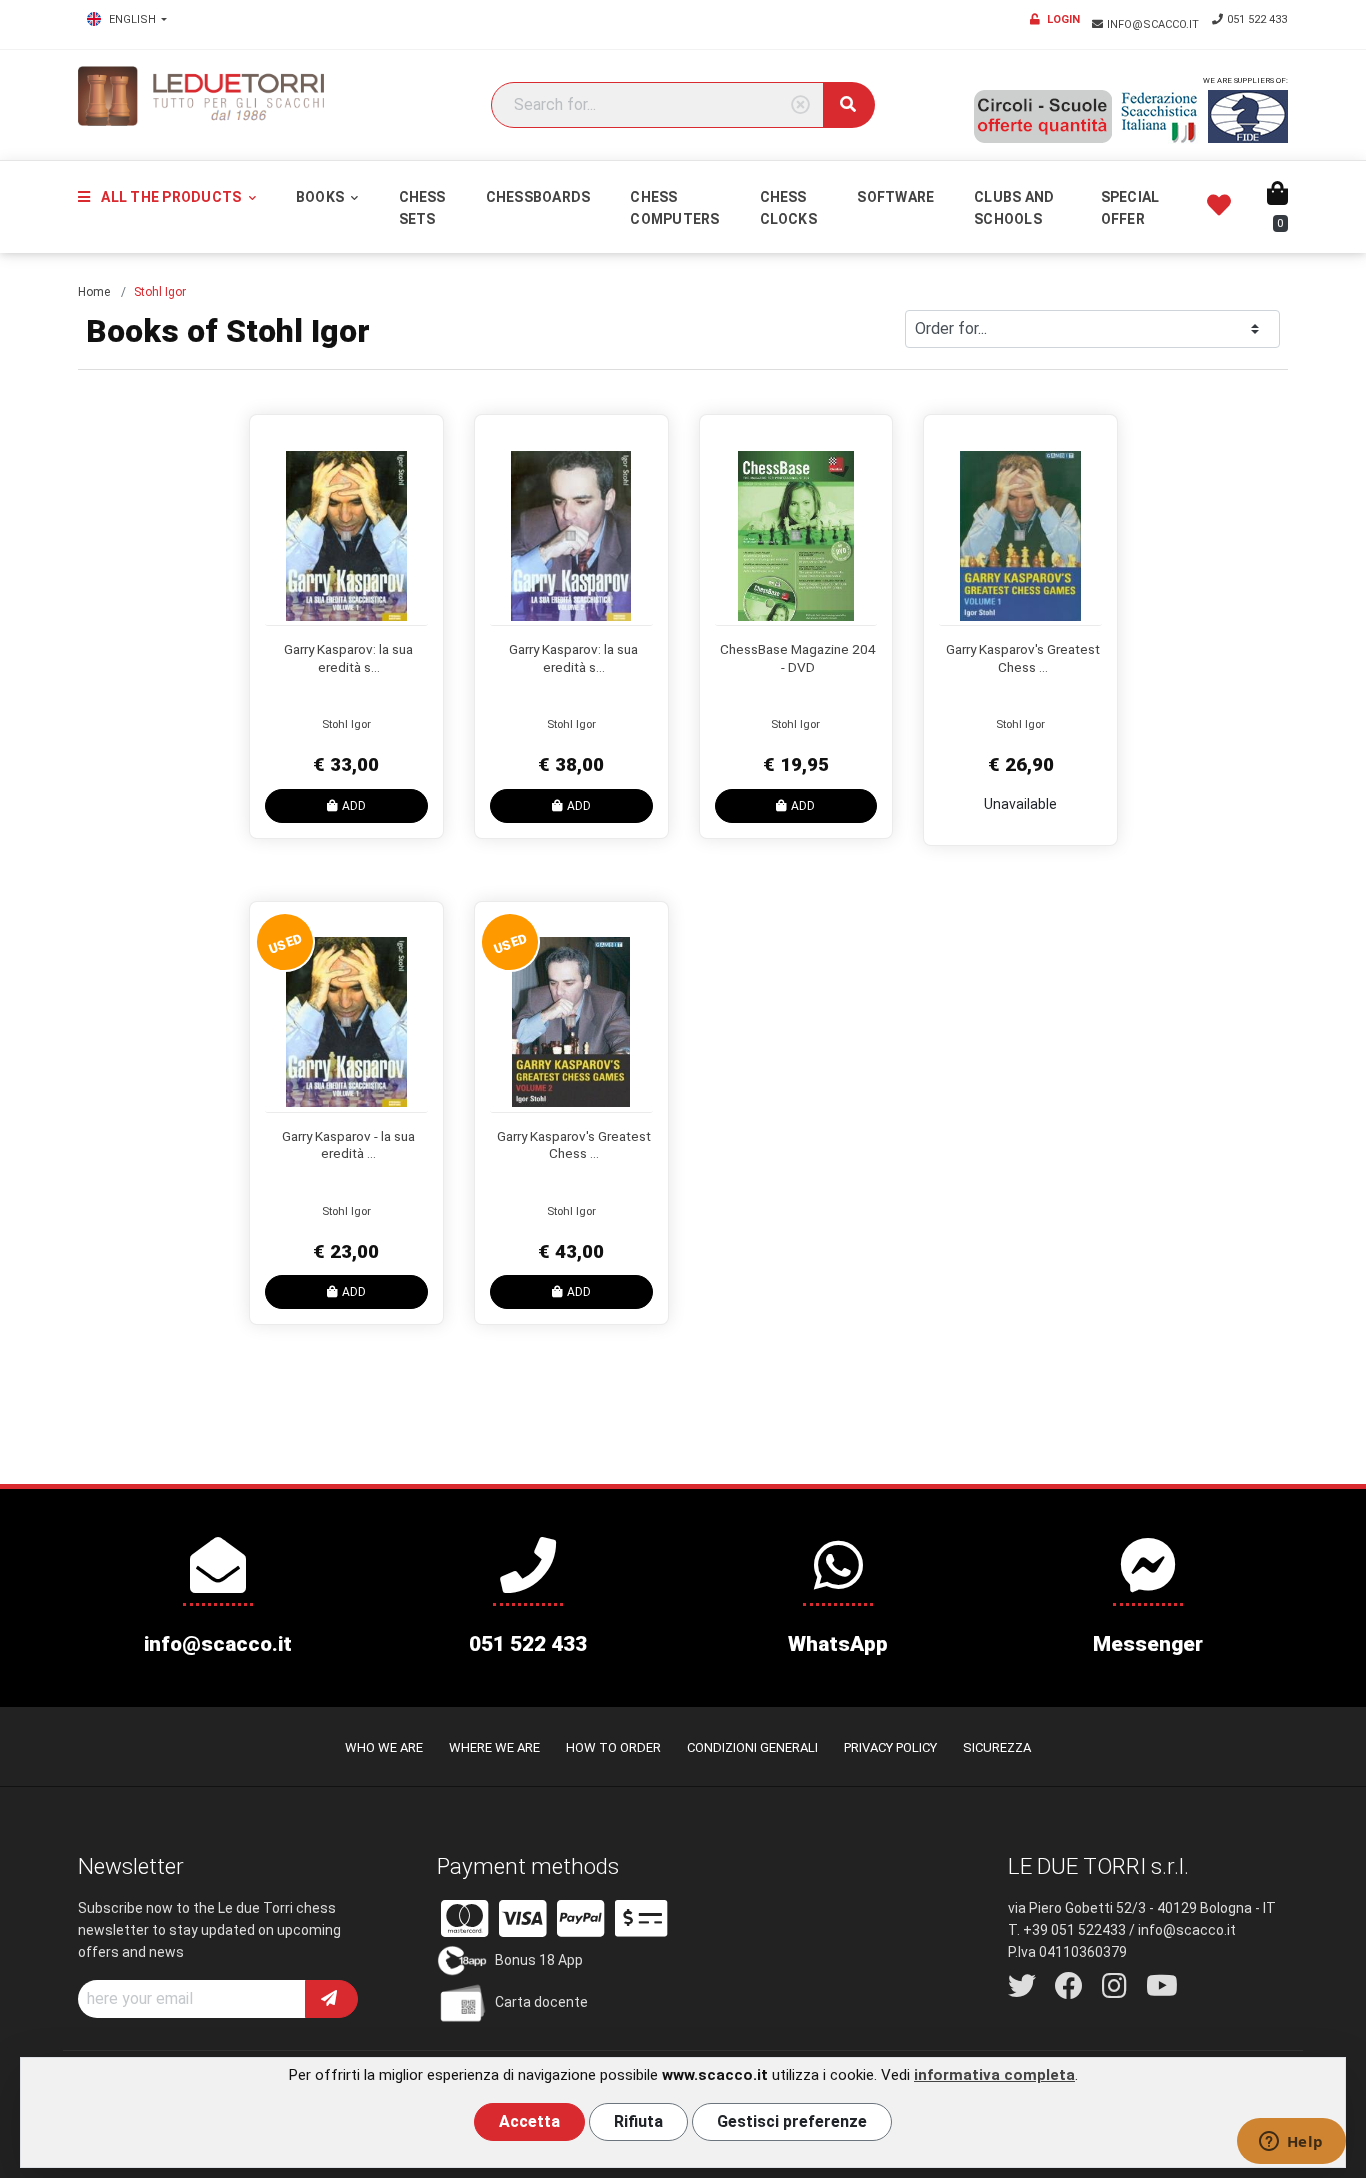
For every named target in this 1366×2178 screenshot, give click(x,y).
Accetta (529, 2121)
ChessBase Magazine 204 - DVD (798, 658)
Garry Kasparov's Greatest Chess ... (1023, 658)
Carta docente (541, 2002)
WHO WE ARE (384, 1747)
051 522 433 (1257, 19)
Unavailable (1020, 804)
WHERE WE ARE (494, 1747)
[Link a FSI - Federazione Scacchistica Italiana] (1160, 117)
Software (895, 197)
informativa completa (994, 2075)
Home (94, 292)
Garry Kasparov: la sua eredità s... (348, 658)
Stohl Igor (346, 724)
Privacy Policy (890, 1747)
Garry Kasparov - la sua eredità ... (348, 1145)
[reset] (800, 105)
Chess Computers (674, 208)
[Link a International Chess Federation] (1248, 116)
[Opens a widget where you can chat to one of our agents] (1291, 2143)
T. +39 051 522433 (1067, 1930)
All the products (171, 197)
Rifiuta (638, 2121)
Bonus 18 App (539, 1960)
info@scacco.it (1154, 24)
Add (354, 806)
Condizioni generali (752, 1747)
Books (321, 197)
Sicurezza (997, 1747)
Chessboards (538, 197)
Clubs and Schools (1014, 208)
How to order (613, 1747)
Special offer (1130, 208)
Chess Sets (422, 208)
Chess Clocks (788, 208)
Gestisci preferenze (792, 2121)
